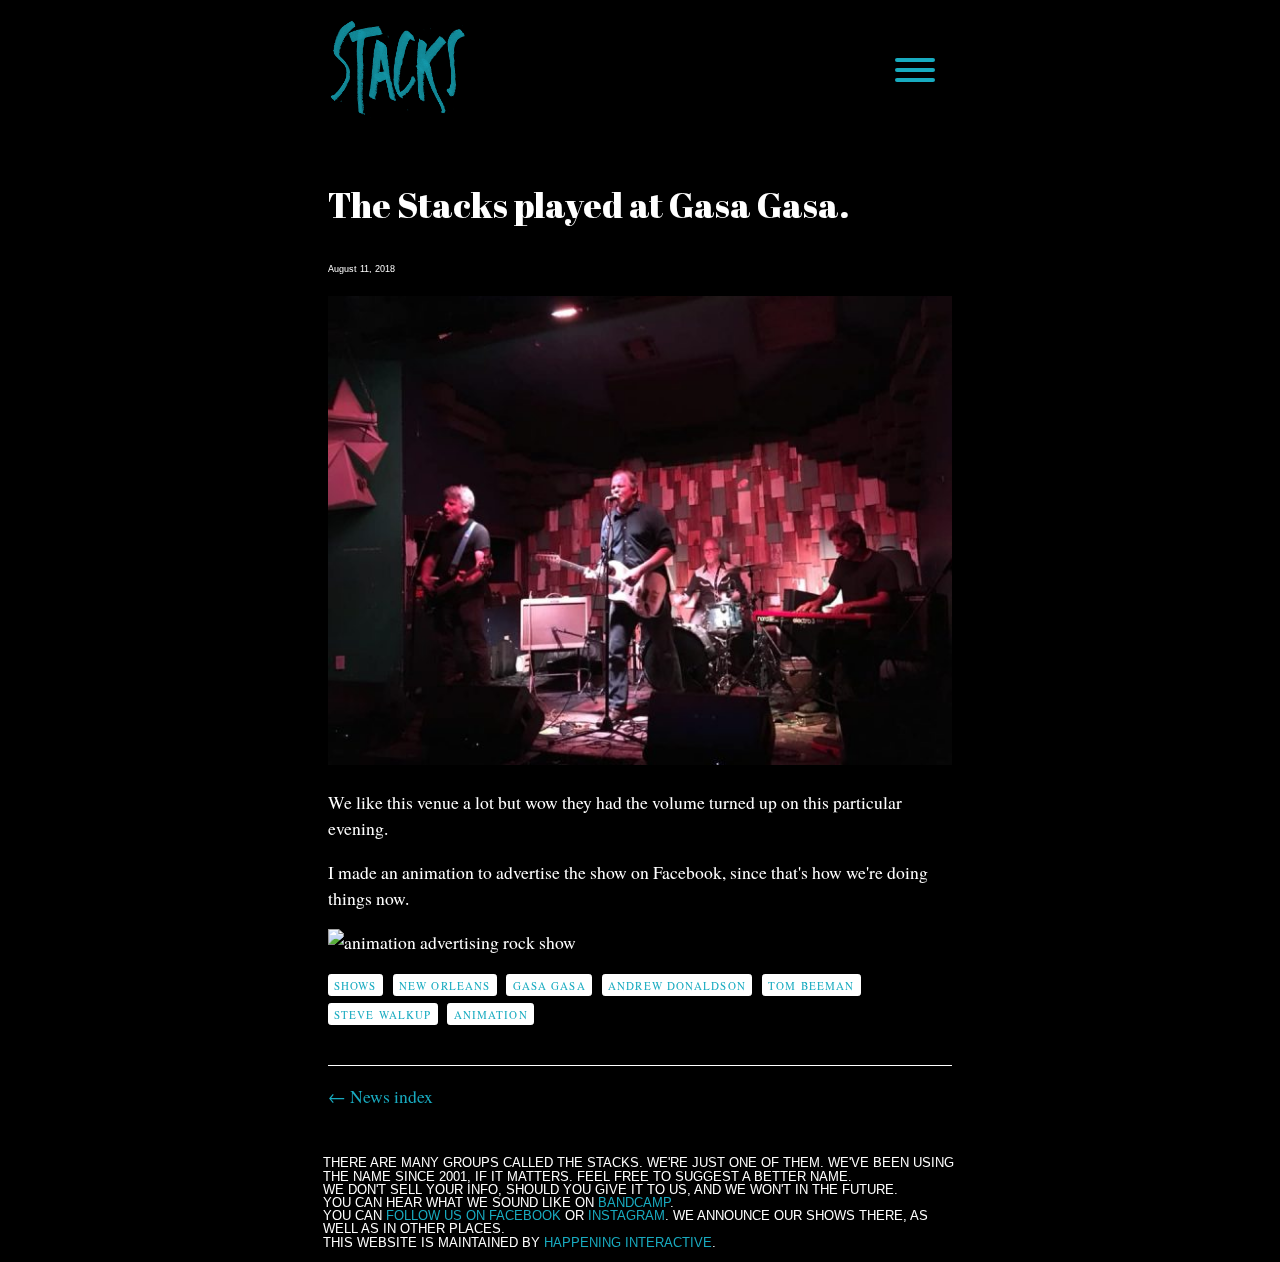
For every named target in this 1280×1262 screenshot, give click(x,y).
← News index (380, 1096)
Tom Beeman (811, 985)
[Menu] (915, 70)
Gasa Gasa (549, 985)
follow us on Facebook (473, 1215)
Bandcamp (634, 1202)
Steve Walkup (382, 1014)
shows (355, 985)
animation (491, 1014)
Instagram (626, 1215)
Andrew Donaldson (677, 985)
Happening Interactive (628, 1242)
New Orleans (444, 985)
